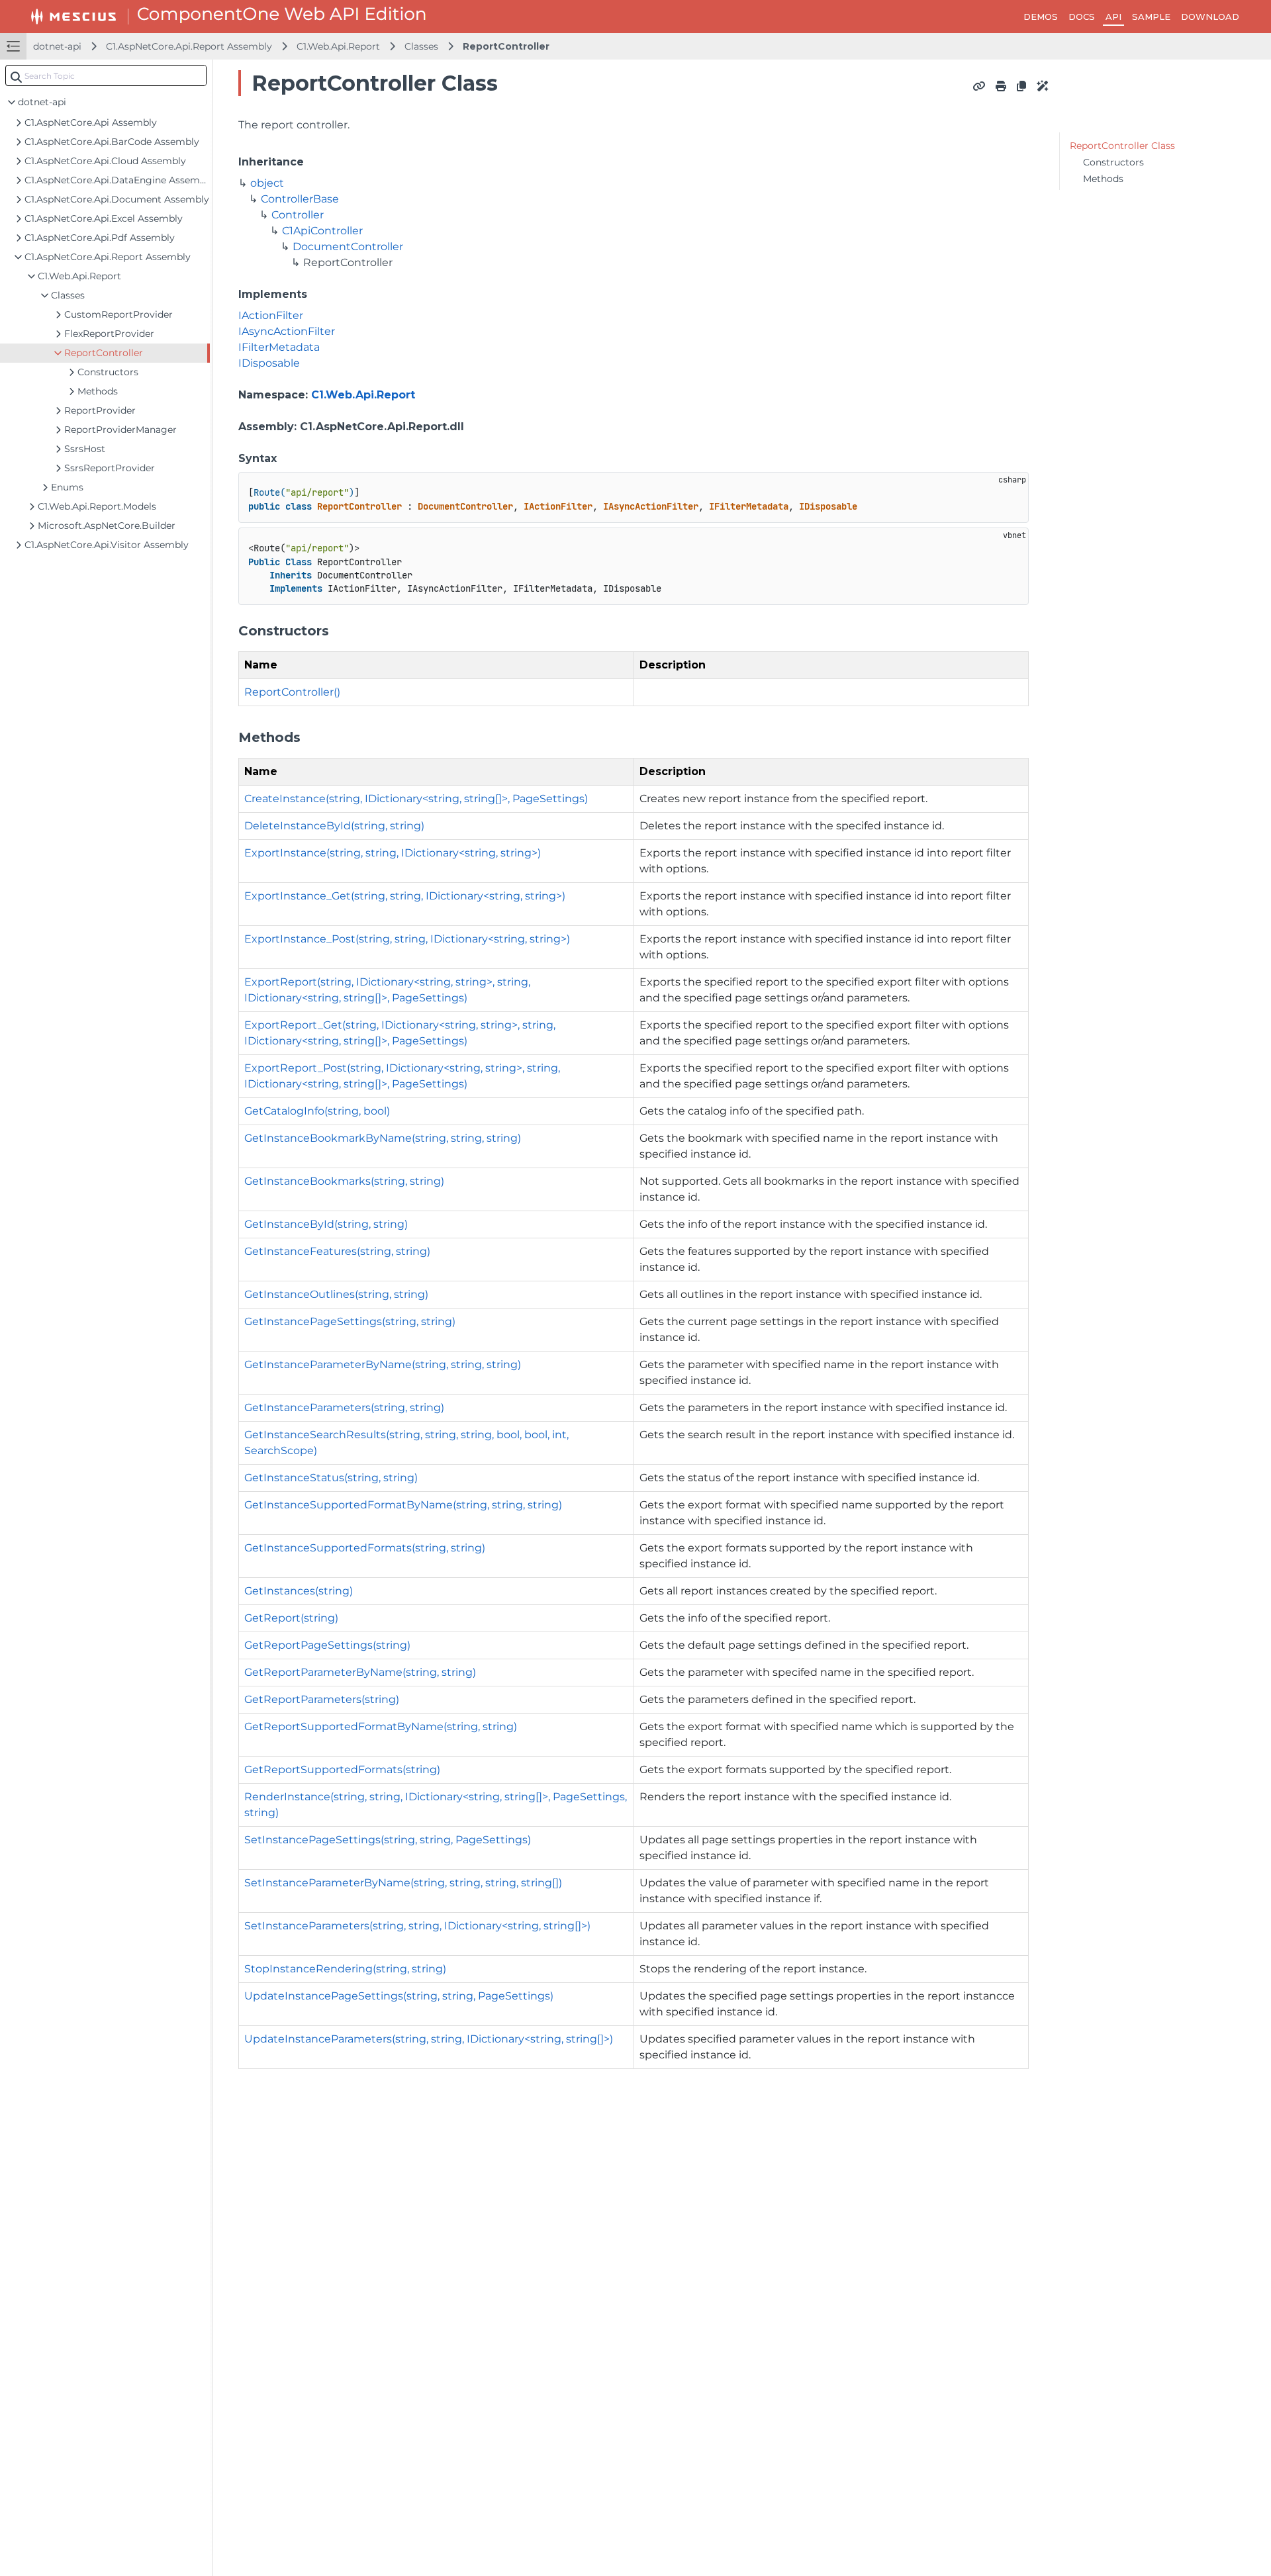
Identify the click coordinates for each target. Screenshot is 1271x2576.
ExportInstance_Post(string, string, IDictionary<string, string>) (407, 939)
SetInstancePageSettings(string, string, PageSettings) (388, 1840)
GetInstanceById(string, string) (326, 1224)
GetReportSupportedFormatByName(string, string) (381, 1726)
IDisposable (269, 363)
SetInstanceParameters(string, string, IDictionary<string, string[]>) (417, 1926)
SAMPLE (1151, 17)
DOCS (1082, 17)
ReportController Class (1122, 146)
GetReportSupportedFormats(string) (342, 1770)
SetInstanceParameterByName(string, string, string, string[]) (403, 1883)
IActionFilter (271, 315)
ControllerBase (300, 199)
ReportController (506, 46)
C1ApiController (322, 231)
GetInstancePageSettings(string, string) (350, 1321)
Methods (1103, 179)
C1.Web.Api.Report (338, 46)
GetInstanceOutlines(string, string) (336, 1294)
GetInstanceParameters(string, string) (344, 1407)
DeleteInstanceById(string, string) (334, 826)
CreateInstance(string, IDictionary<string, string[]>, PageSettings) (416, 799)
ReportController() (292, 692)
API (1113, 17)
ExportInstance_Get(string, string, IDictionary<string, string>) (405, 896)
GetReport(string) (291, 1618)
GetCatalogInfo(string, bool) (317, 1111)
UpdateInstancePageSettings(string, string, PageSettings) (399, 1996)
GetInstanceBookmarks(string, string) (344, 1181)
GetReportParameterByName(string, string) (360, 1672)
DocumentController (348, 247)
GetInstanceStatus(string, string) (331, 1478)
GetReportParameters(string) (322, 1699)
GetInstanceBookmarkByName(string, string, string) (383, 1138)
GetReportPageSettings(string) (327, 1645)
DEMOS (1041, 17)
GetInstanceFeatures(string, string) (337, 1251)
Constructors (1113, 162)
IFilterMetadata (279, 347)
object (267, 183)
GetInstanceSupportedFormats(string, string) (365, 1548)
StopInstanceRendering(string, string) (345, 1969)
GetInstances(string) (299, 1591)
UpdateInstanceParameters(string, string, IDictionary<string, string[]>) (429, 2039)
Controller (298, 215)
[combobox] (106, 75)
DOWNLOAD (1210, 17)
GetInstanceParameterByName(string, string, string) (383, 1364)
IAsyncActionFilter (287, 331)
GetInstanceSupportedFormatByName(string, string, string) (403, 1505)
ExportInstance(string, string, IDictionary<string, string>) (393, 853)
